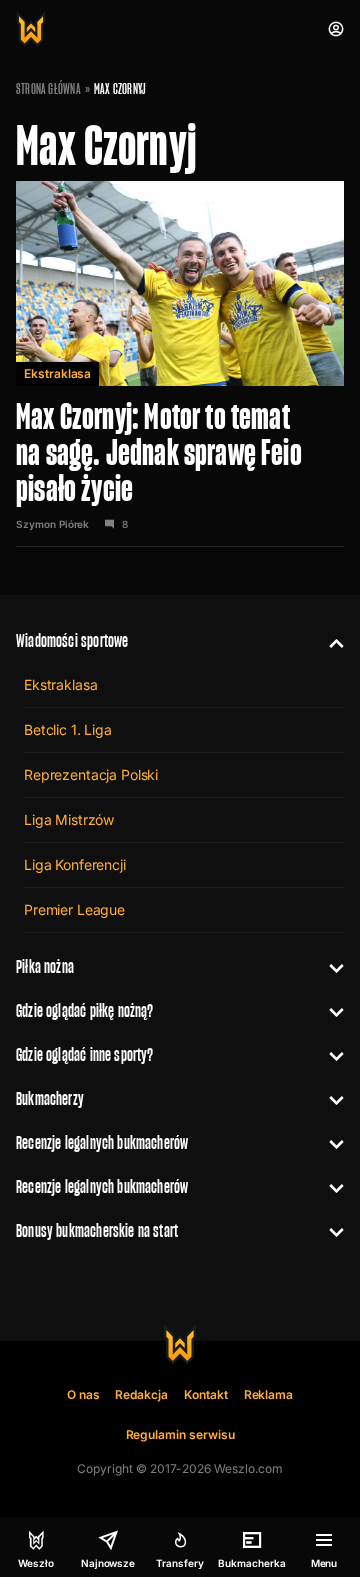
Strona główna (48, 89)
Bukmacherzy (50, 1098)
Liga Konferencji (75, 864)
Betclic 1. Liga (68, 729)
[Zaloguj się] (336, 29)
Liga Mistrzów (69, 819)
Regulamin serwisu (180, 1434)
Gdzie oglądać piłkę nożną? (85, 1010)
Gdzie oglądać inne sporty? (85, 1054)
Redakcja (141, 1394)
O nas (83, 1394)
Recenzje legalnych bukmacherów (102, 1142)
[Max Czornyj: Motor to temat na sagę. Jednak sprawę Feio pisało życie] (180, 364)
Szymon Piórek (52, 524)
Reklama (269, 1394)
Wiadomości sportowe (72, 640)
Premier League (74, 909)
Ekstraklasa (57, 373)
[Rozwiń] (328, 641)
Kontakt (206, 1394)
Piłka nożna (45, 966)
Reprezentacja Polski (91, 774)
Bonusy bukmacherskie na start (97, 1230)
